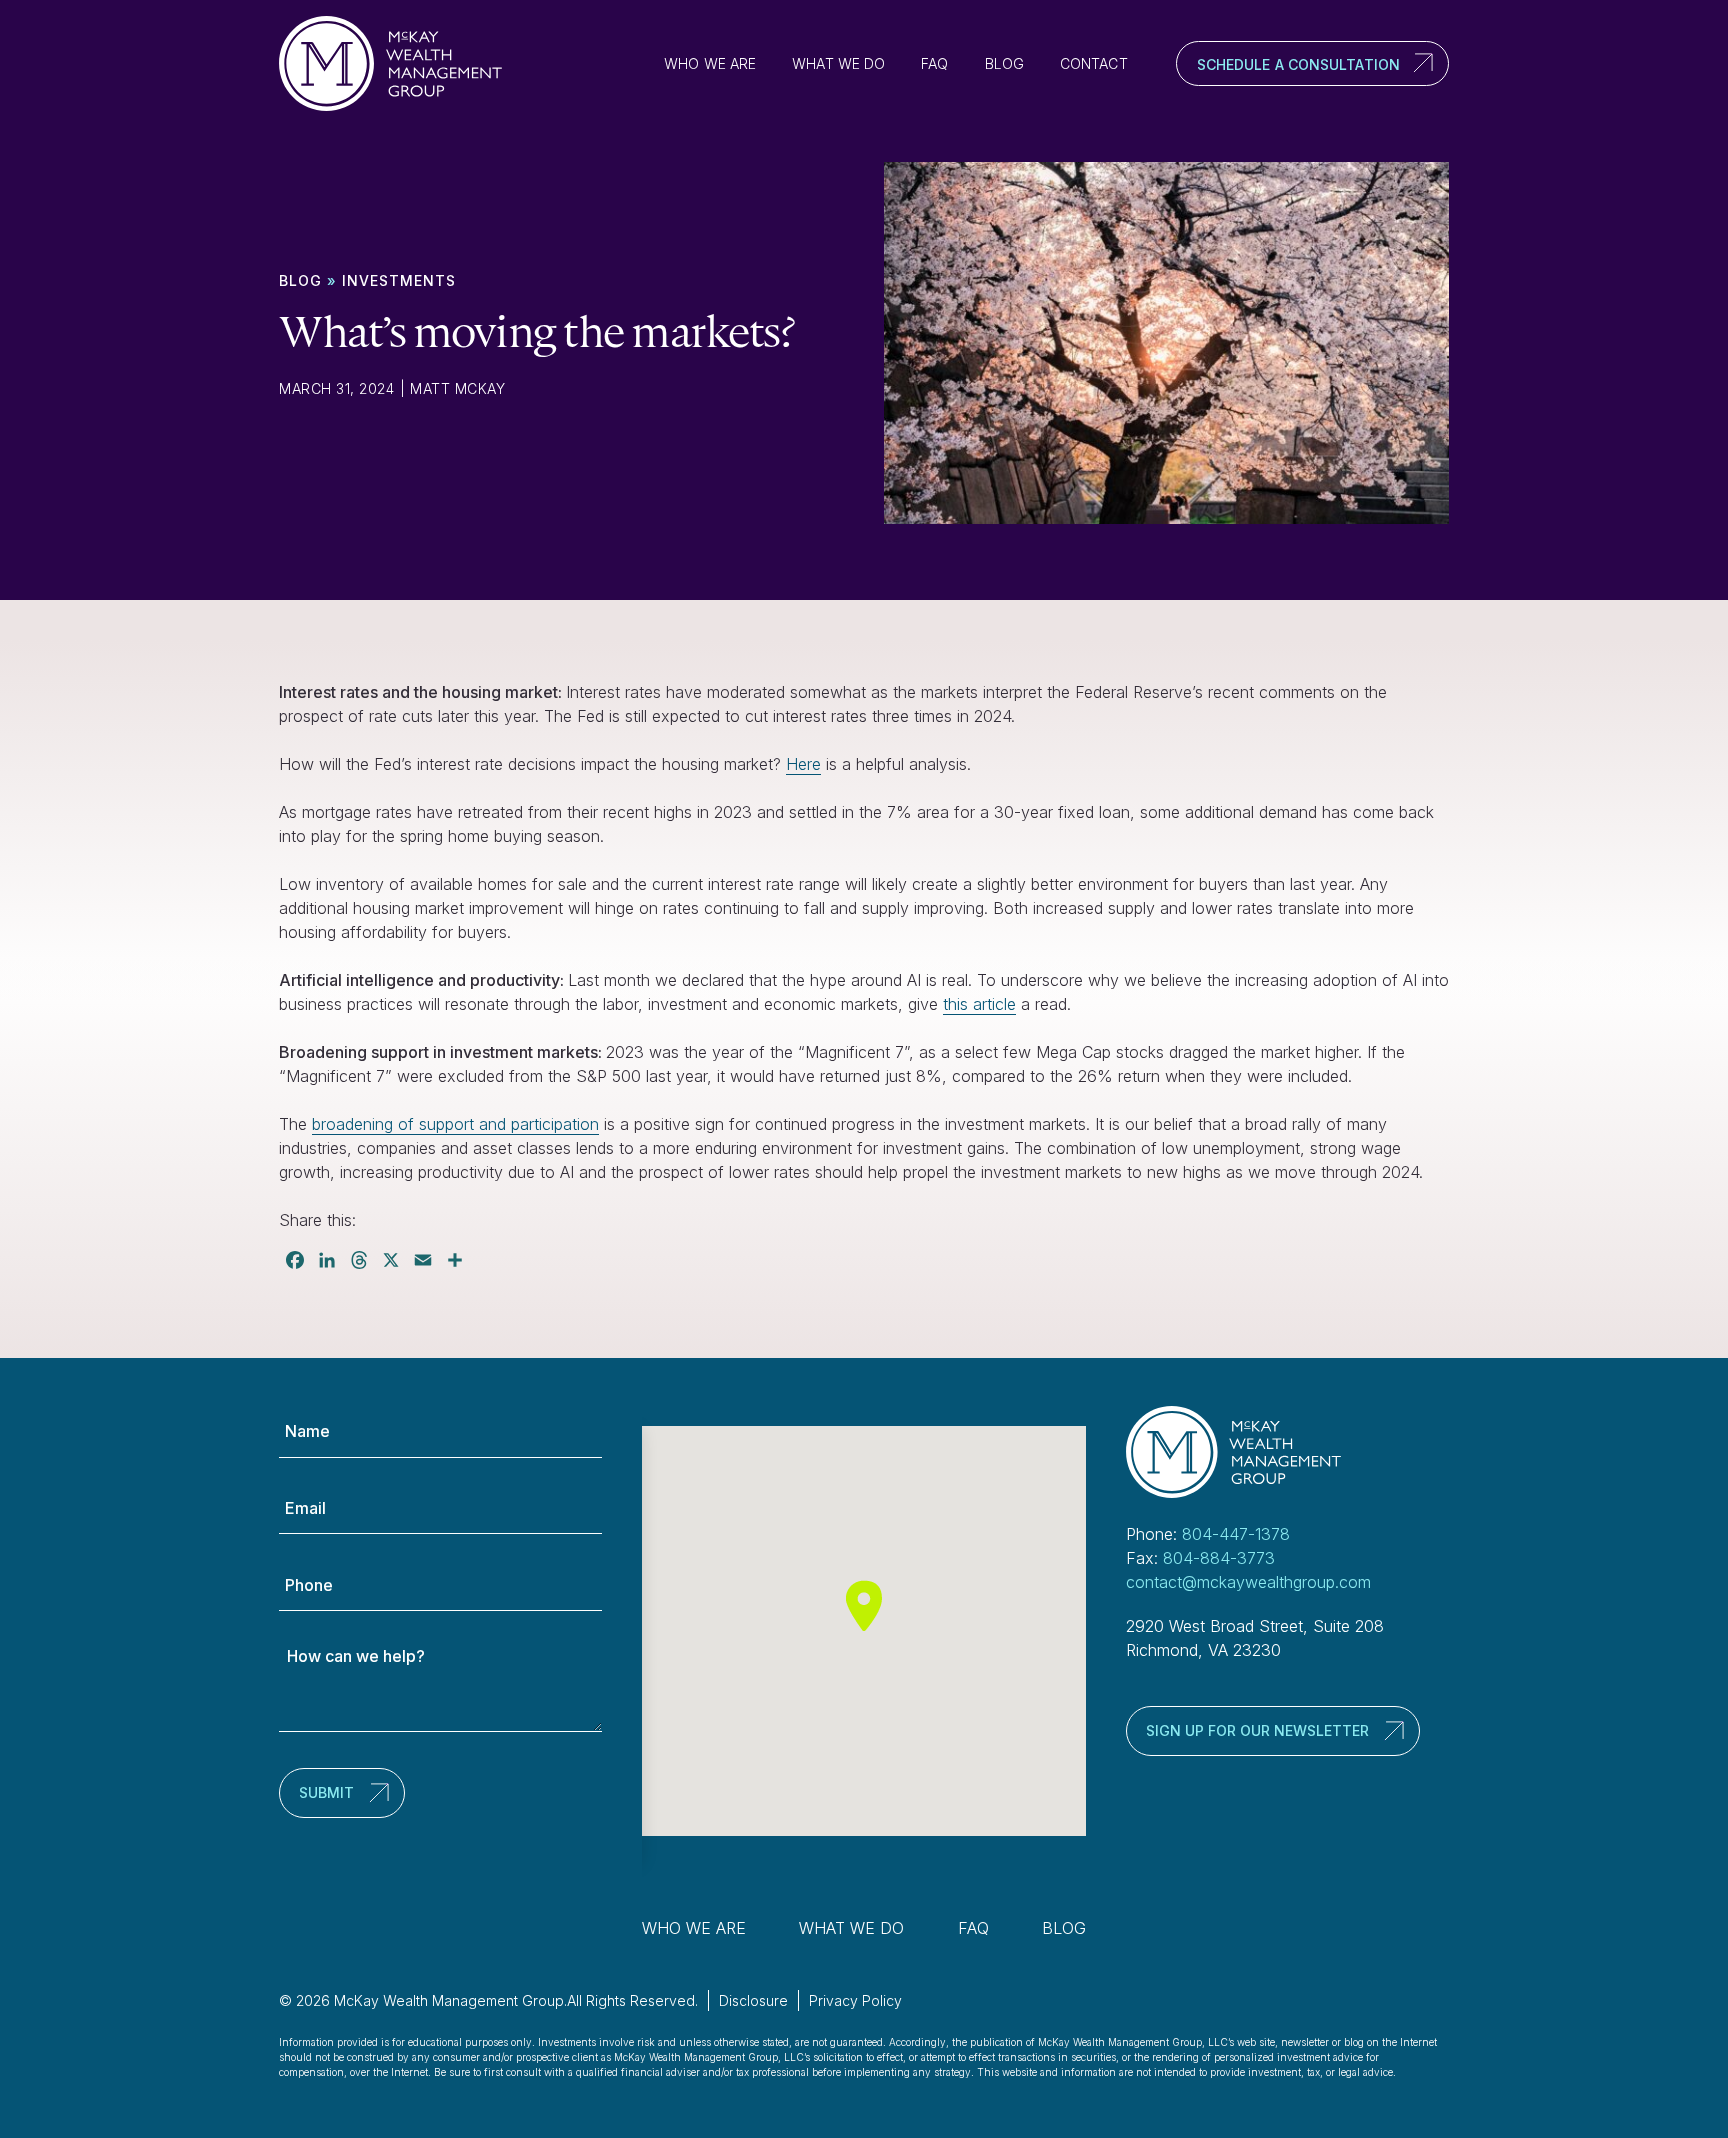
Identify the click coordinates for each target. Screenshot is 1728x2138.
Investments (399, 280)
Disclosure (753, 2000)
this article (979, 1004)
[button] (864, 1605)
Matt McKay (457, 388)
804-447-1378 (1236, 1534)
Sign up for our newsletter (1257, 1730)
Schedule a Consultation (1298, 64)
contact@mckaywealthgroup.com (1248, 1582)
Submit (326, 1792)
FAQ (934, 63)
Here (803, 764)
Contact (1094, 63)
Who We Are (710, 63)
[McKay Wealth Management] (399, 63)
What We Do (838, 63)
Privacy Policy (855, 2000)
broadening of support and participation (455, 1124)
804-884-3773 (1219, 1558)
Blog (1004, 63)
